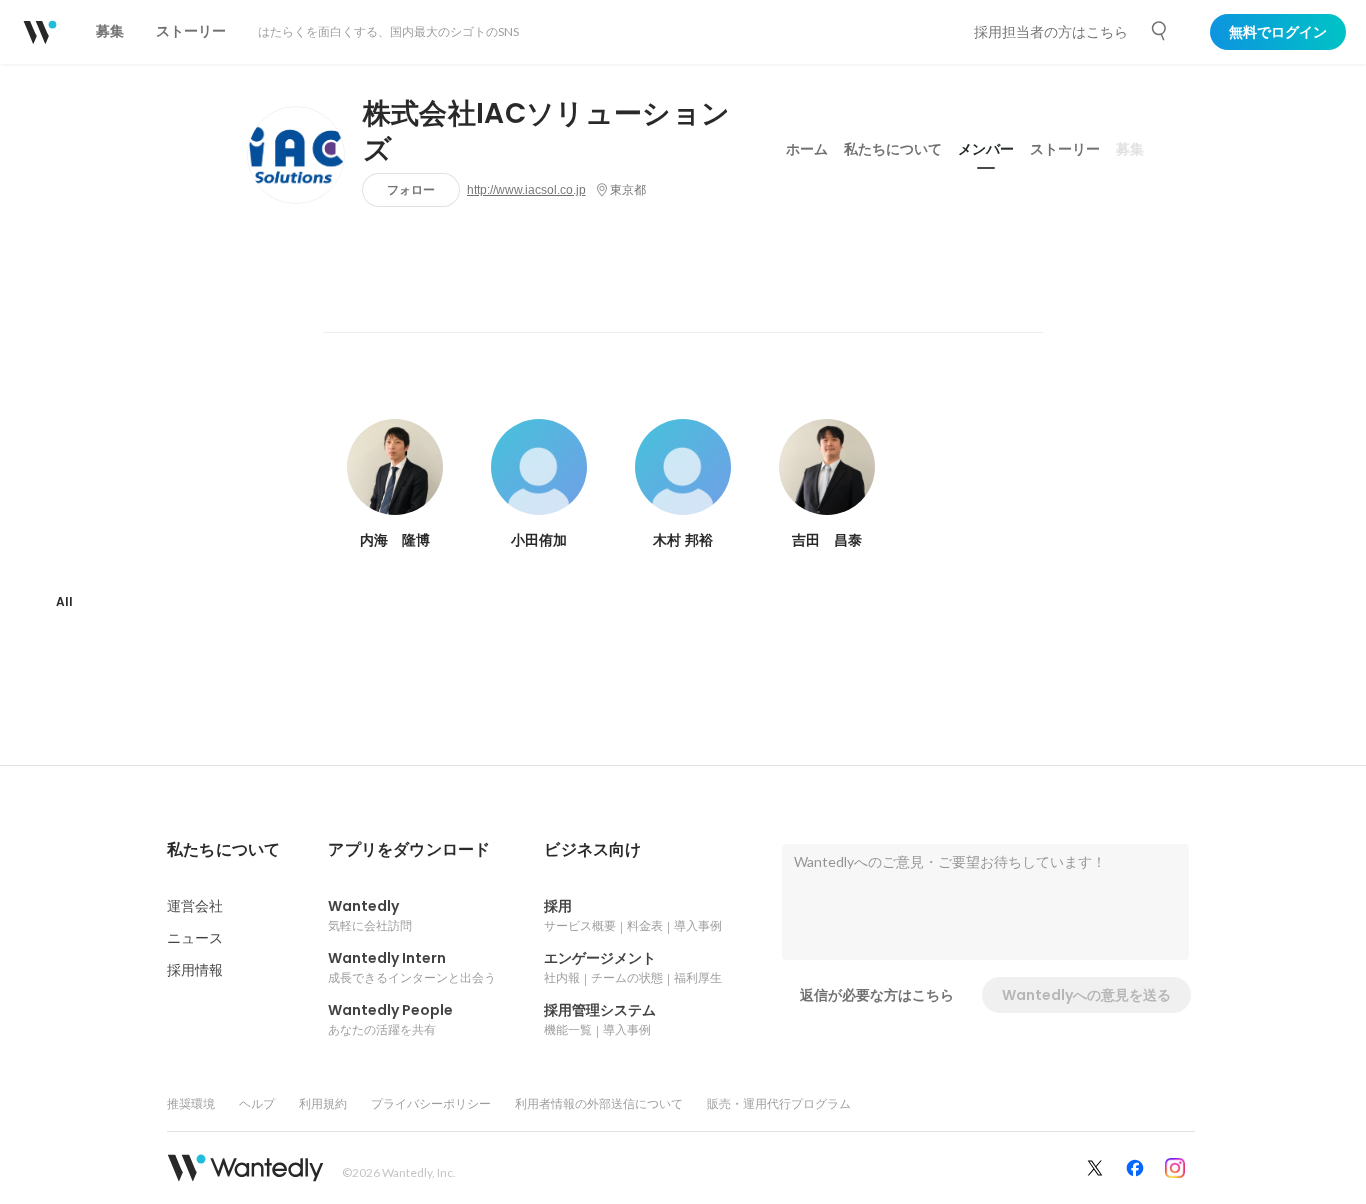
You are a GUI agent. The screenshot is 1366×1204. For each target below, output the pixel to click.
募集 (1130, 149)
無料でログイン (1278, 32)
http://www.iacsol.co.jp (526, 190)
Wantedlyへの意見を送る (1086, 995)
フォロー (411, 189)
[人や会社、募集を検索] (1160, 31)
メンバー (986, 149)
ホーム (807, 149)
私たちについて (893, 149)
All (64, 601)
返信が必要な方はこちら (877, 995)
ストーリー (1065, 149)
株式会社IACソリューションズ (547, 132)
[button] (223, 850)
